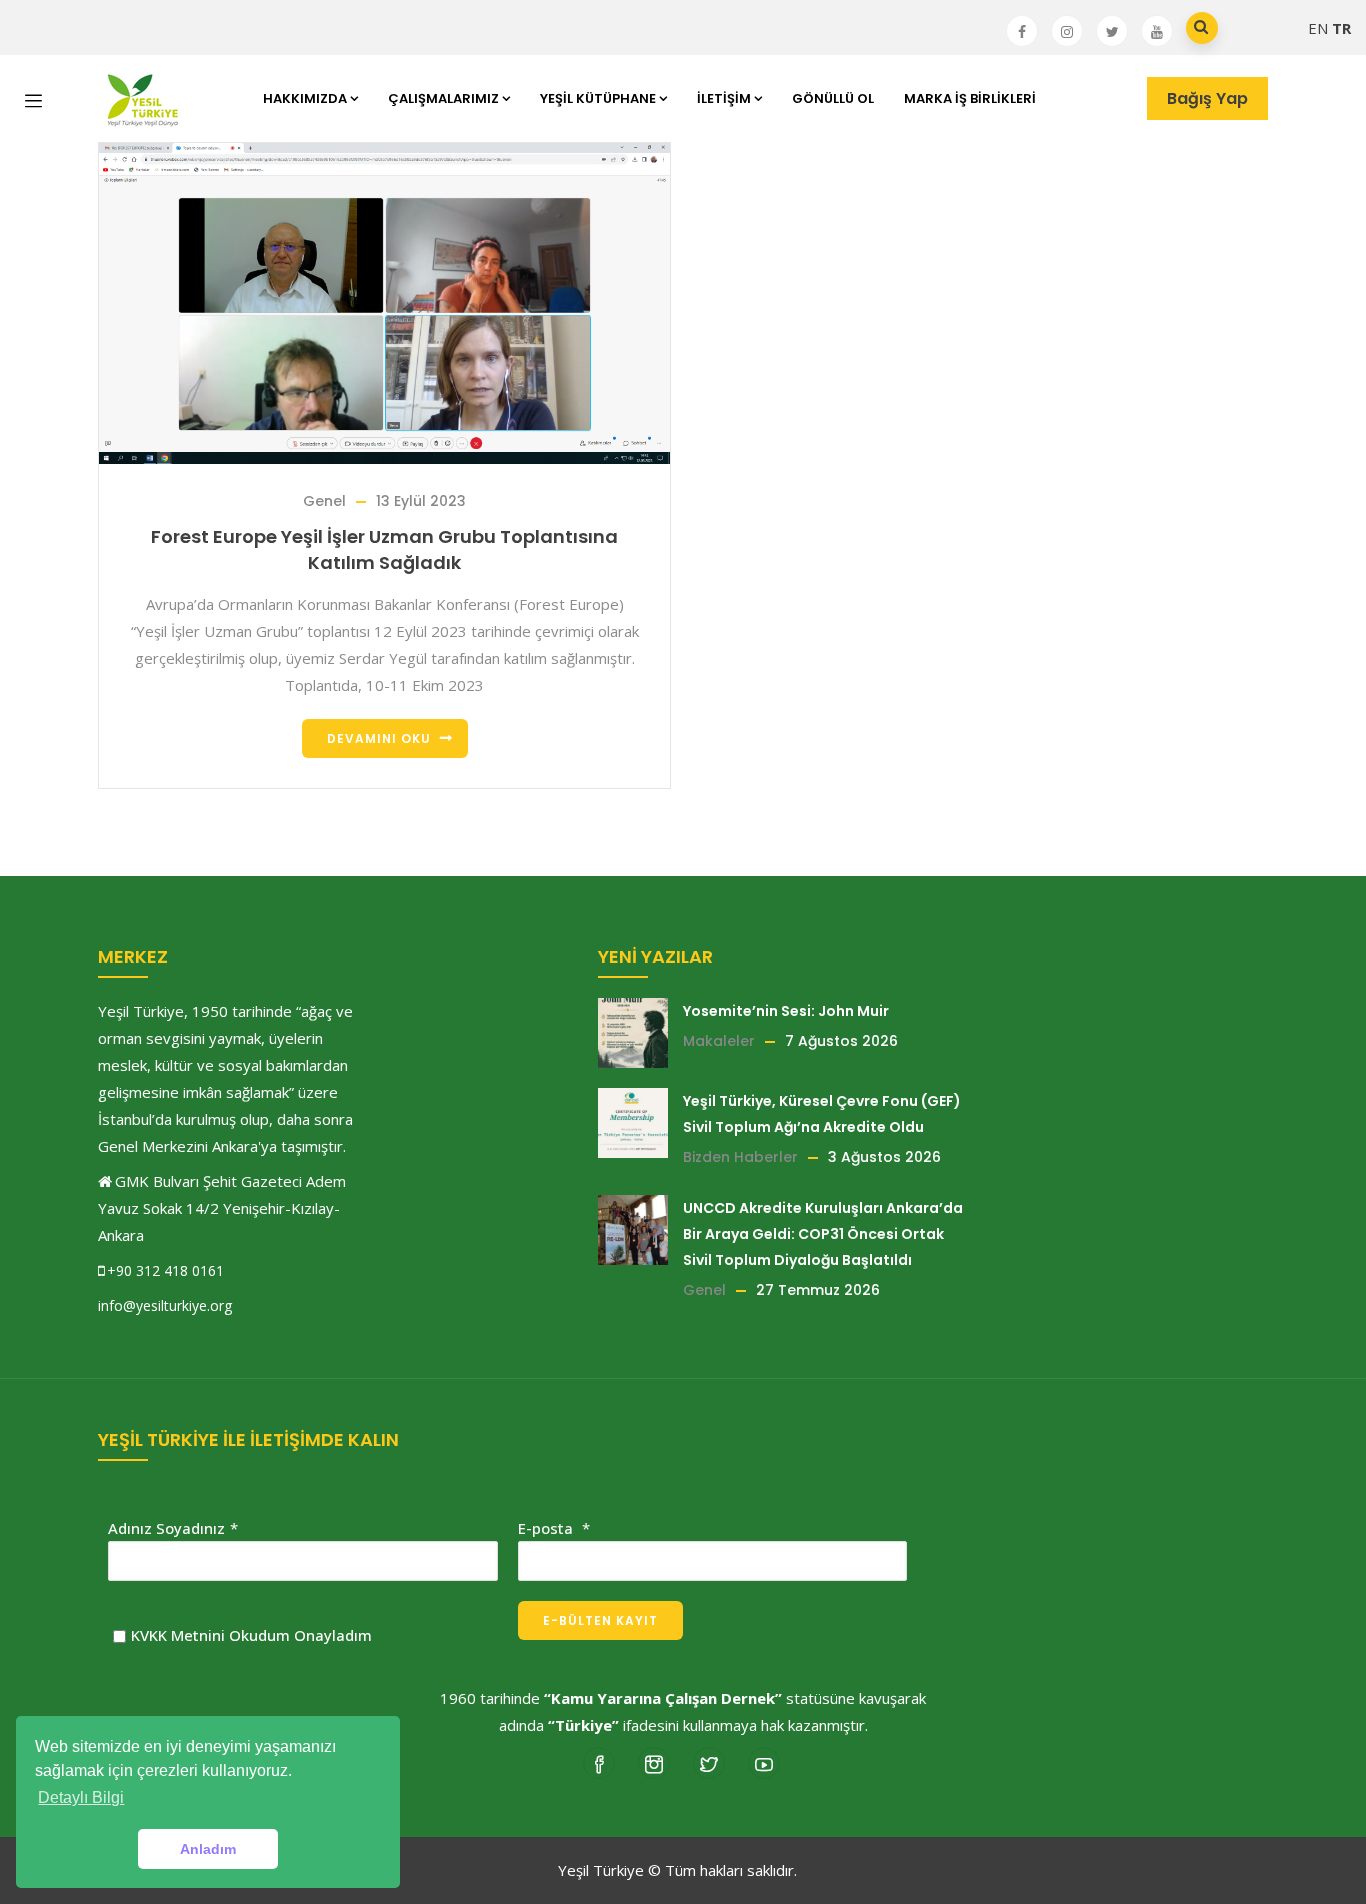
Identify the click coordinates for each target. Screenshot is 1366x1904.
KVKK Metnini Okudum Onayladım (251, 1635)
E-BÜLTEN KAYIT (600, 1620)
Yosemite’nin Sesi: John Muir (786, 1011)
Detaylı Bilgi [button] (81, 1797)
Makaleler (719, 1041)
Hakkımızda (305, 98)
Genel (324, 501)
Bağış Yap (1207, 98)
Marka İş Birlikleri (970, 98)
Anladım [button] (208, 1849)
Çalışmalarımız (443, 98)
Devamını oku (379, 738)
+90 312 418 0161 (165, 1270)
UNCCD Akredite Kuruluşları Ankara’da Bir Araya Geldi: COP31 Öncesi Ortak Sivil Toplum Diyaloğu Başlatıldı (823, 1234)
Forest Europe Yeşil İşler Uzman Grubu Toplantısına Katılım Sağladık (384, 549)
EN (1318, 28)
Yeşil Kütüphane (598, 98)
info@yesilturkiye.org (165, 1305)
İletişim (724, 98)
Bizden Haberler (740, 1157)
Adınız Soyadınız (166, 1528)
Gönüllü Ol (833, 98)
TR (1341, 28)
